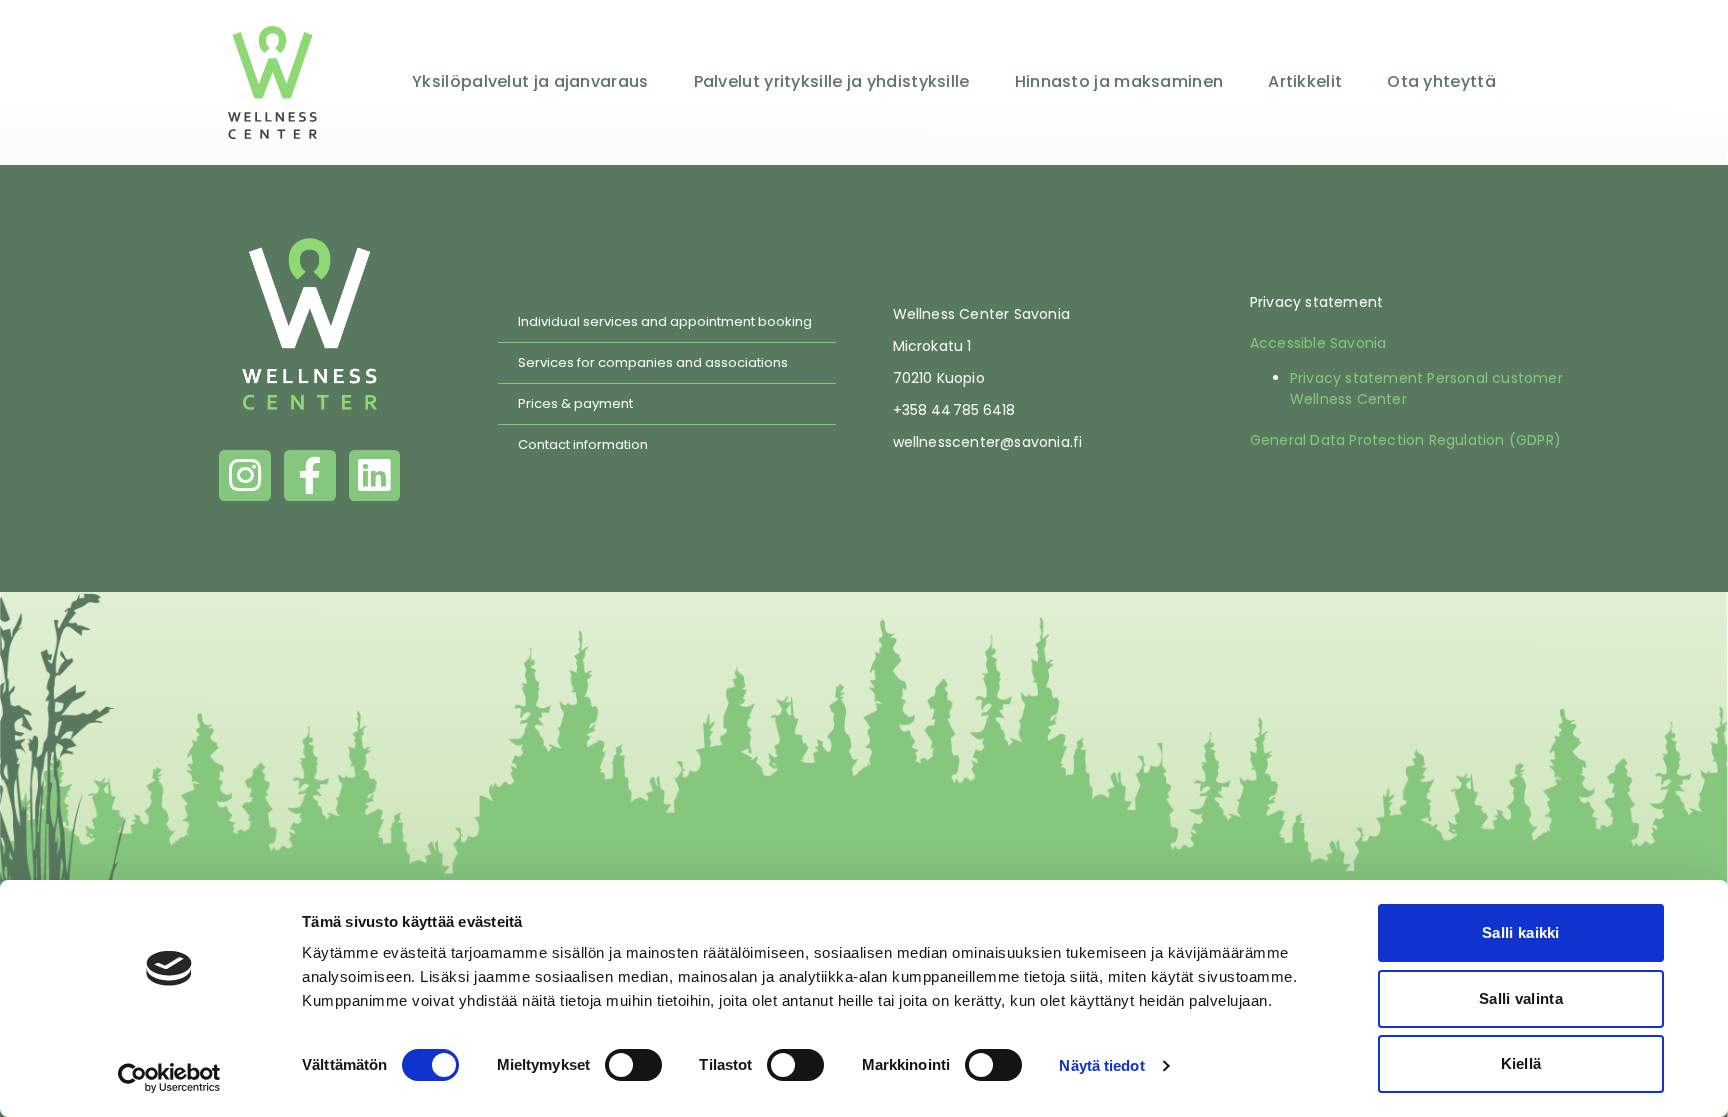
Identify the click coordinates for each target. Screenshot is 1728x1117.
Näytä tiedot (1101, 1065)
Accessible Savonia (1318, 343)
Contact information (583, 444)
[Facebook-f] (310, 476)
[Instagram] (245, 476)
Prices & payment (575, 403)
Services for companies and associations (653, 362)
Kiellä (1521, 1063)
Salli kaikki (1521, 932)
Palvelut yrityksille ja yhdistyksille (832, 81)
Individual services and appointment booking (665, 321)
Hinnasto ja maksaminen (1119, 81)
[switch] (633, 1065)
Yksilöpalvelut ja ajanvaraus (530, 81)
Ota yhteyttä (1441, 81)
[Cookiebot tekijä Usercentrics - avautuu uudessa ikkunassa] (169, 1078)
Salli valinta (1521, 998)
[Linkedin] (375, 476)
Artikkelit (1305, 81)
